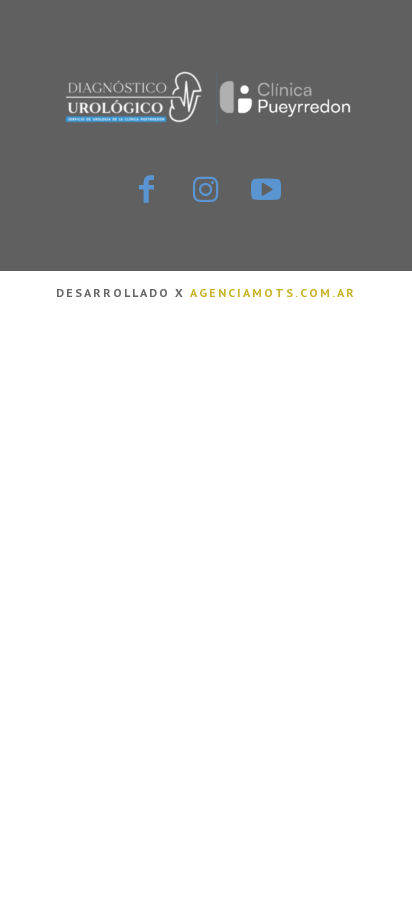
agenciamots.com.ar (273, 292)
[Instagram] (206, 191)
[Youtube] (266, 191)
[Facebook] (146, 191)
